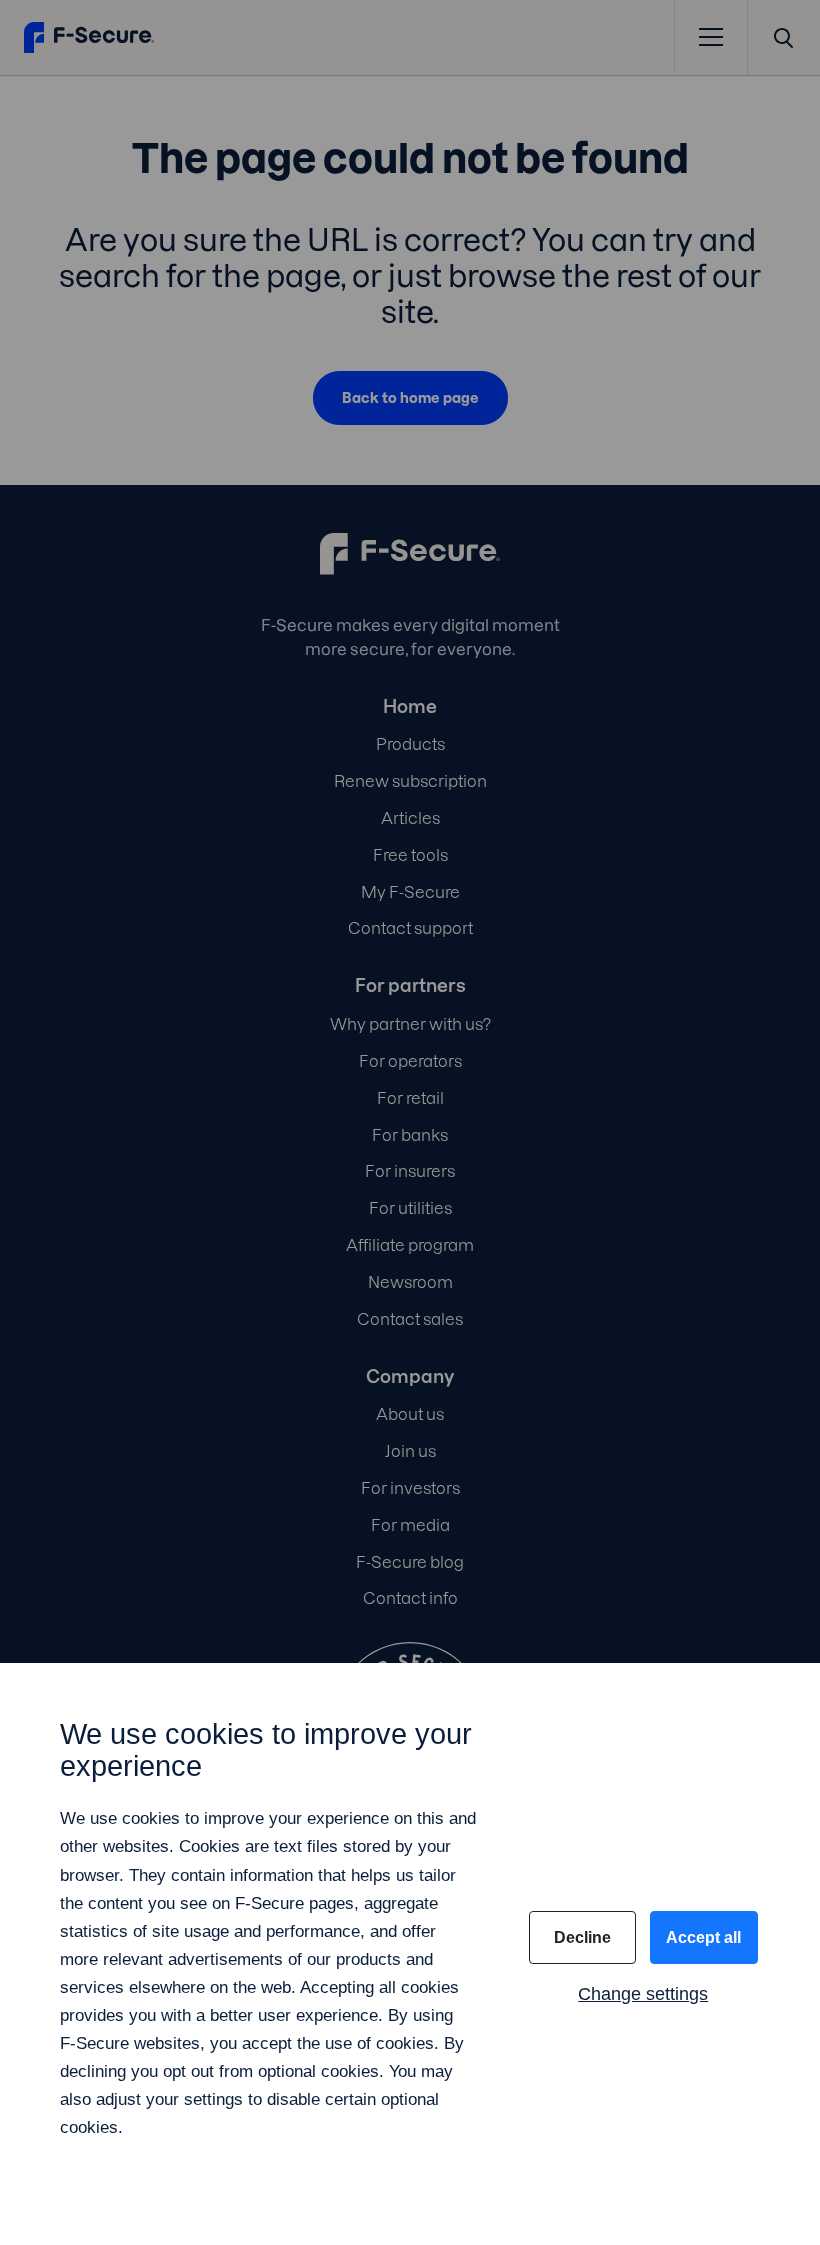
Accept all (703, 1937)
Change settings (643, 1994)
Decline (582, 1937)
